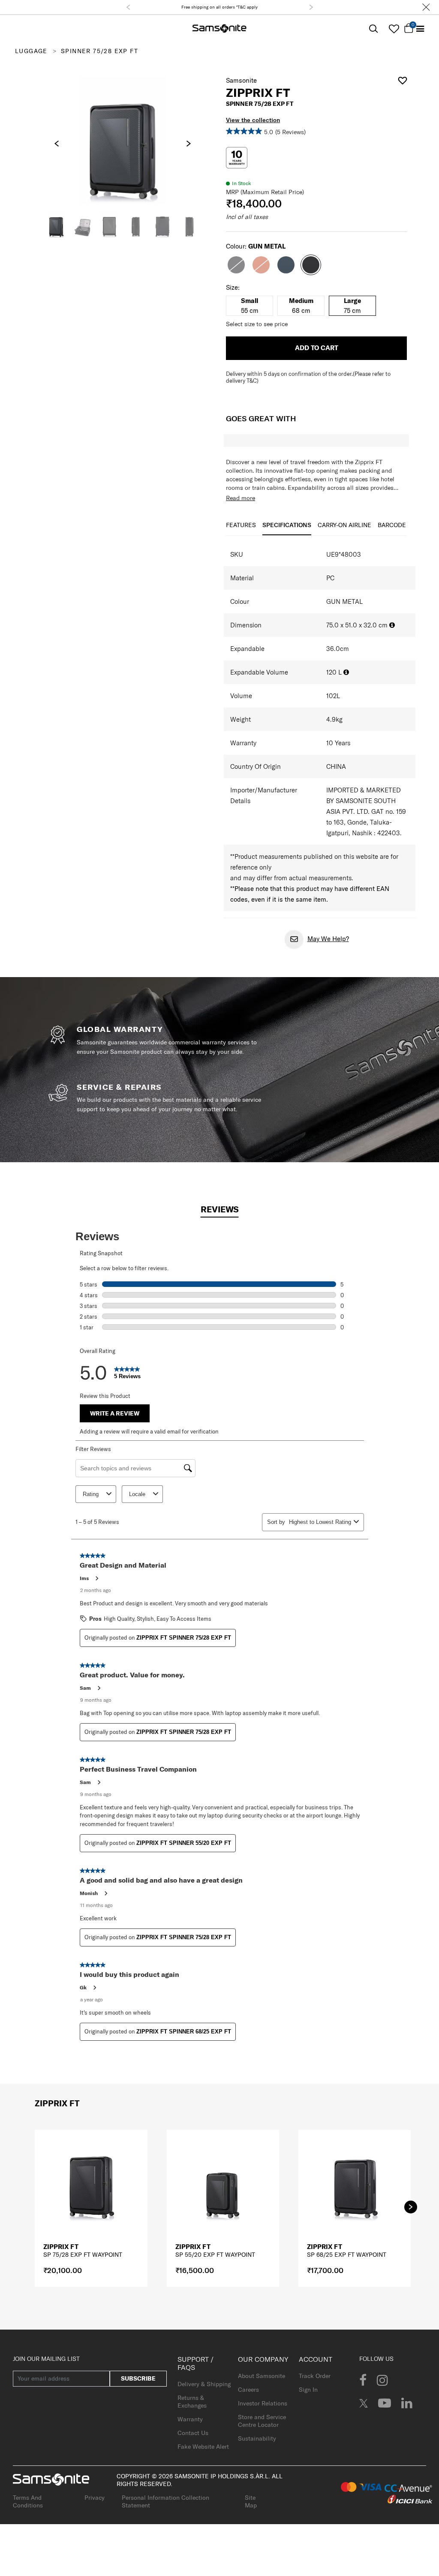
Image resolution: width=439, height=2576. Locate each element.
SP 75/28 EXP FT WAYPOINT (83, 2255)
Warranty (190, 2419)
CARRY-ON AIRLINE (344, 525)
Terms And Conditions (28, 2501)
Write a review (115, 1413)
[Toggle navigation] (420, 29)
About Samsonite (262, 2376)
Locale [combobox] (137, 1494)
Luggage (31, 51)
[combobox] (320, 1522)
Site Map (251, 2501)
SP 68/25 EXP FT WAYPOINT (347, 2255)
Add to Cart (317, 348)
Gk (83, 1987)
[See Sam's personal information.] (99, 1688)
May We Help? (328, 939)
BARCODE (392, 525)
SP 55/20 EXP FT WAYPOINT (215, 2255)
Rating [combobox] (91, 1494)
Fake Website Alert (203, 2447)
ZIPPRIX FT (61, 2247)
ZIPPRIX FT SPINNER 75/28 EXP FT (184, 1638)
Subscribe (138, 2378)
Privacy (95, 2498)
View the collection (253, 120)
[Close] (426, 7)
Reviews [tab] (220, 1209)
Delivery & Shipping (204, 2384)
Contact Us (193, 2433)
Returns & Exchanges (192, 2402)
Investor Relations (263, 2403)
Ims (84, 1578)
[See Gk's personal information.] (94, 1988)
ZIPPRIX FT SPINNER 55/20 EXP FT (184, 1843)
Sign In (308, 2390)
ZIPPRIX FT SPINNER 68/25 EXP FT (184, 2032)
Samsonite (241, 80)
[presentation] (57, 144)
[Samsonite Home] (219, 29)
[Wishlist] (394, 29)
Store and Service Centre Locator (262, 2421)
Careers (248, 2390)
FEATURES (241, 525)
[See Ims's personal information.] (96, 1578)
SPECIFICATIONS (287, 525)
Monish (89, 1893)
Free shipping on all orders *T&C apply (219, 7)
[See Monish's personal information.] (105, 1893)
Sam (85, 1688)
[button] (128, 7)
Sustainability (257, 2438)
